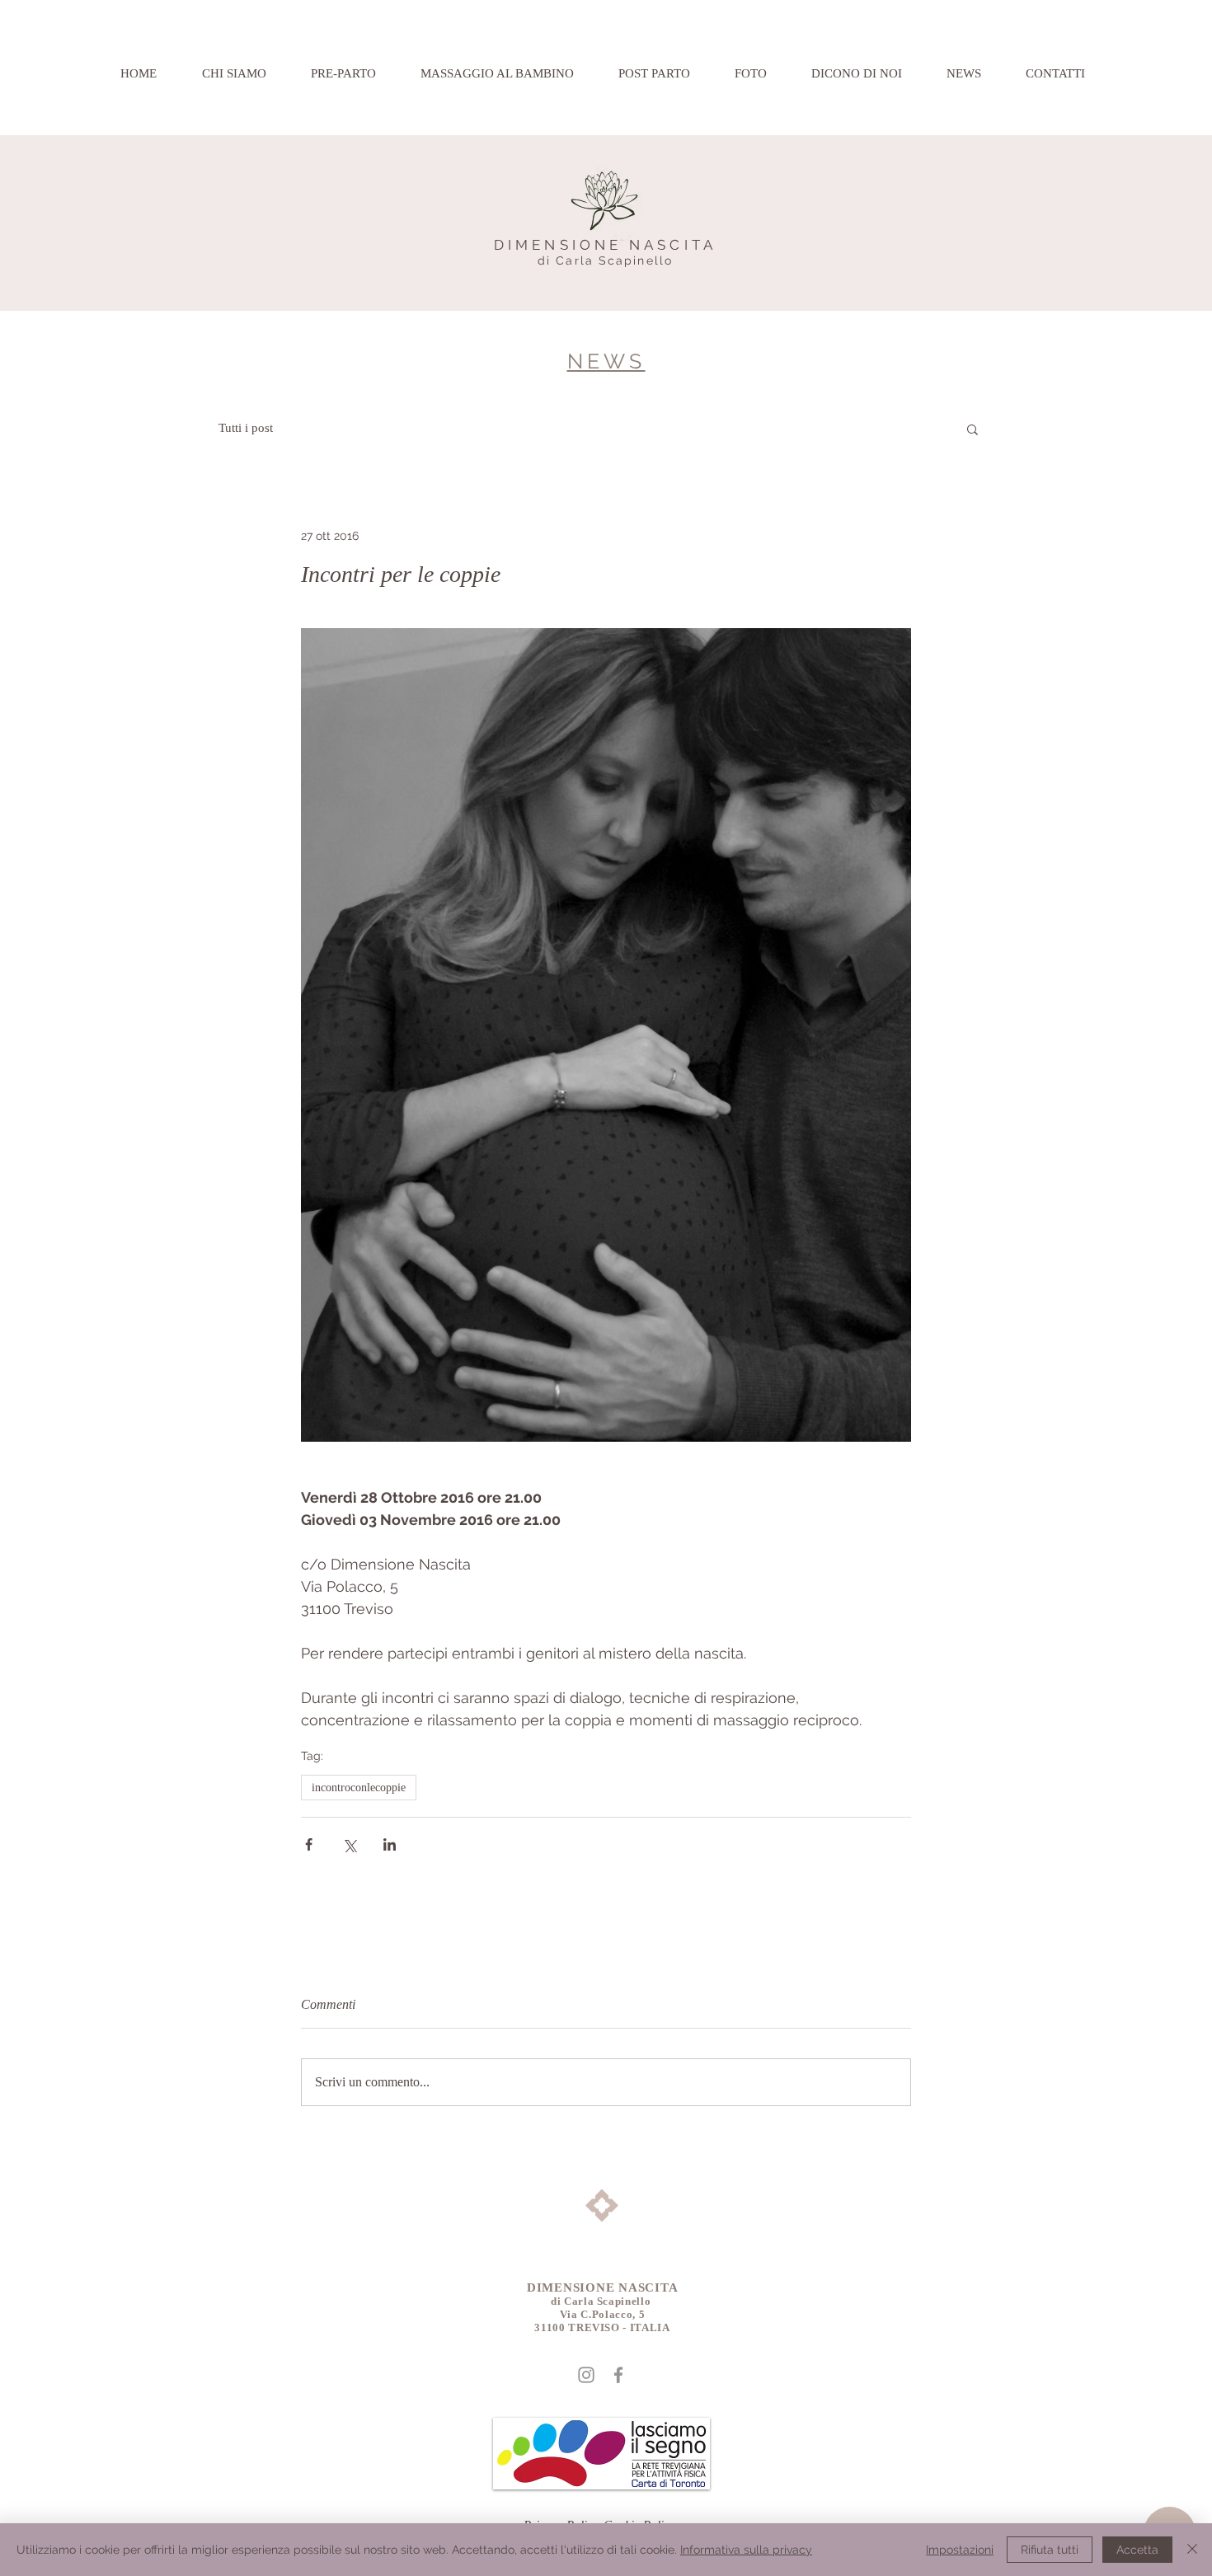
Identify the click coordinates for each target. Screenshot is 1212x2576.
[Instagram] (586, 2375)
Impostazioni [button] (960, 2550)
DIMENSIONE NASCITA (605, 245)
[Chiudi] (1192, 2550)
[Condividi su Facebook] (309, 1844)
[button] (972, 429)
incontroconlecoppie (359, 1788)
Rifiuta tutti (1050, 2550)
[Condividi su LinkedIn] (390, 1844)
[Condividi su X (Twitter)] (349, 1844)
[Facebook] (618, 2375)
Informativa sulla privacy (746, 2550)
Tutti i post (246, 428)
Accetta (1137, 2550)
